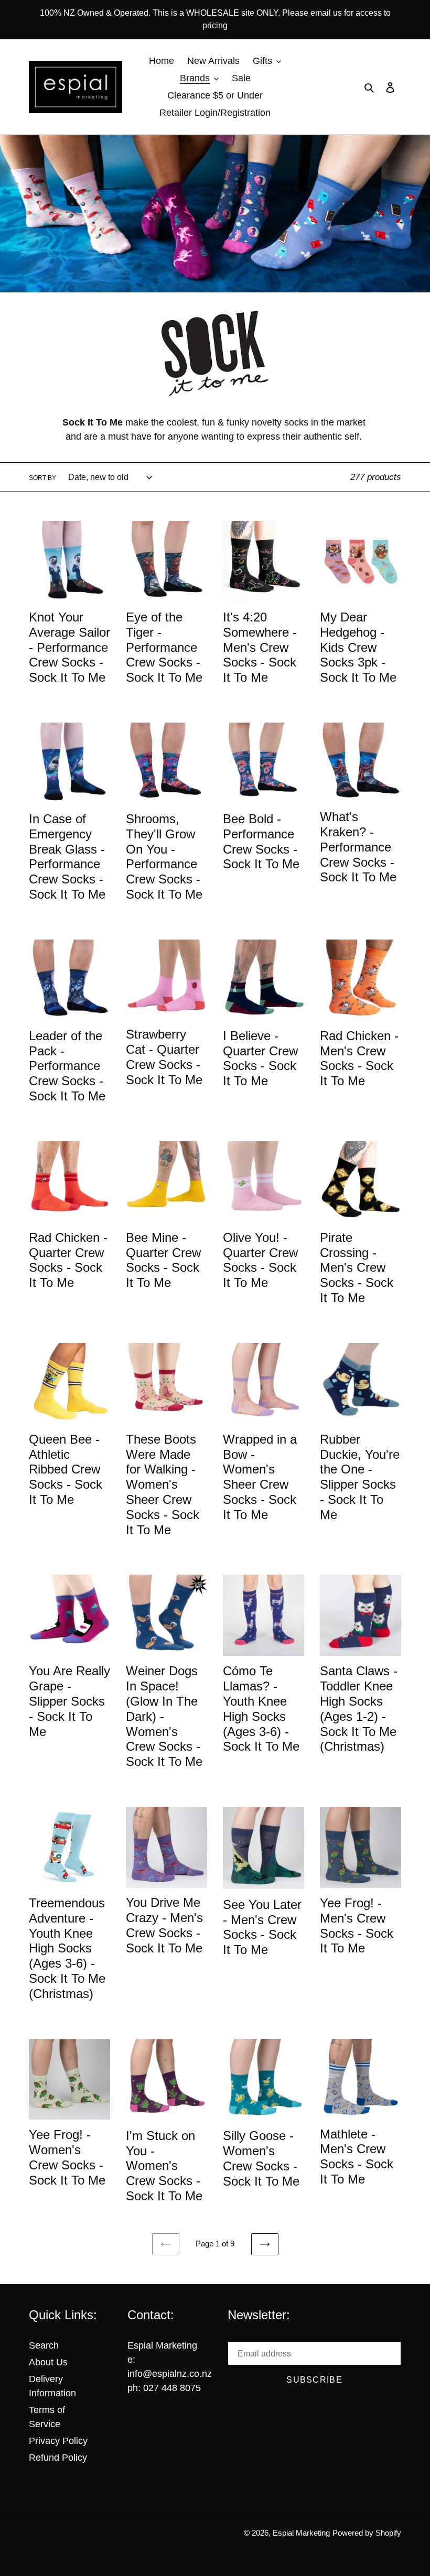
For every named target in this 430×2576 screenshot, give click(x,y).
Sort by (42, 478)
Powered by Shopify (367, 2533)
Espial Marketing (301, 2533)
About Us (48, 2362)
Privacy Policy (58, 2441)
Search (44, 2345)
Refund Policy (58, 2458)
